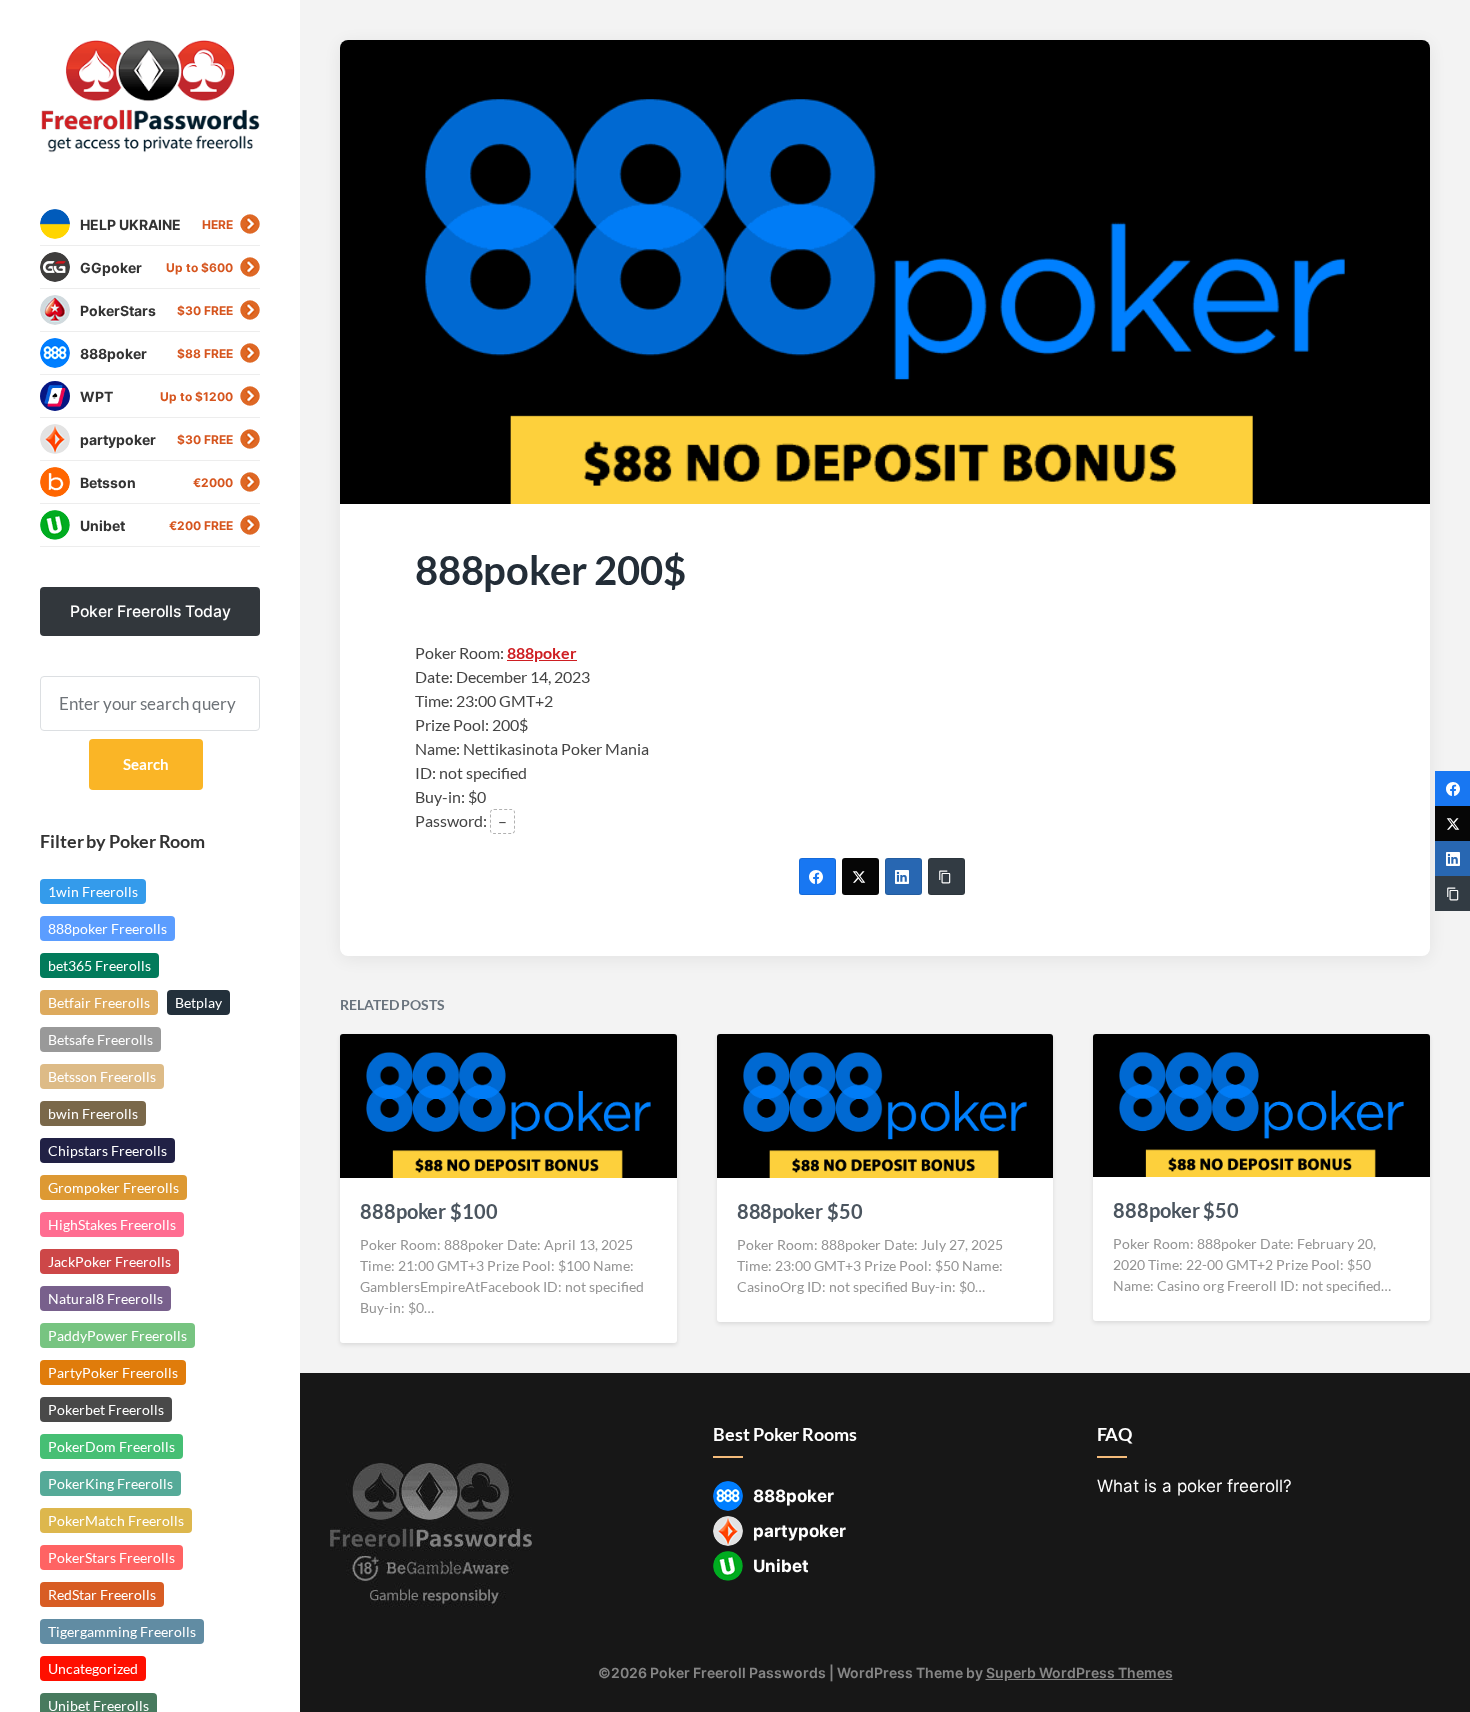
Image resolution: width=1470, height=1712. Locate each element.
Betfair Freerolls (99, 1002)
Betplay (198, 1002)
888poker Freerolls (107, 928)
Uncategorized (93, 1668)
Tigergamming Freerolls (122, 1631)
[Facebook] (817, 876)
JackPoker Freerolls (109, 1261)
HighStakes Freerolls (112, 1224)
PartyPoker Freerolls (113, 1372)
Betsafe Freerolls (100, 1039)
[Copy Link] (946, 876)
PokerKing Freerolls (110, 1483)
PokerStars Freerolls (111, 1557)
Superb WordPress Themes (1079, 1672)
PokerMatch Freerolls (116, 1520)
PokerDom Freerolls (111, 1446)
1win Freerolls (93, 891)
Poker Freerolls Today (150, 611)
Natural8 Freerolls (105, 1298)
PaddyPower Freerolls (117, 1335)
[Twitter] (860, 876)
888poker (542, 652)
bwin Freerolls (93, 1113)
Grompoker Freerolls (113, 1187)
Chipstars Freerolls (107, 1150)
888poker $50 (800, 1211)
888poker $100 (429, 1211)
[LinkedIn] (903, 876)
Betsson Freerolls (102, 1076)
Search (146, 764)
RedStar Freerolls (102, 1594)
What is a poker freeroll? (1194, 1486)
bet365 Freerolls (99, 965)
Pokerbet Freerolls (106, 1409)
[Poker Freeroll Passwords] (150, 96)
